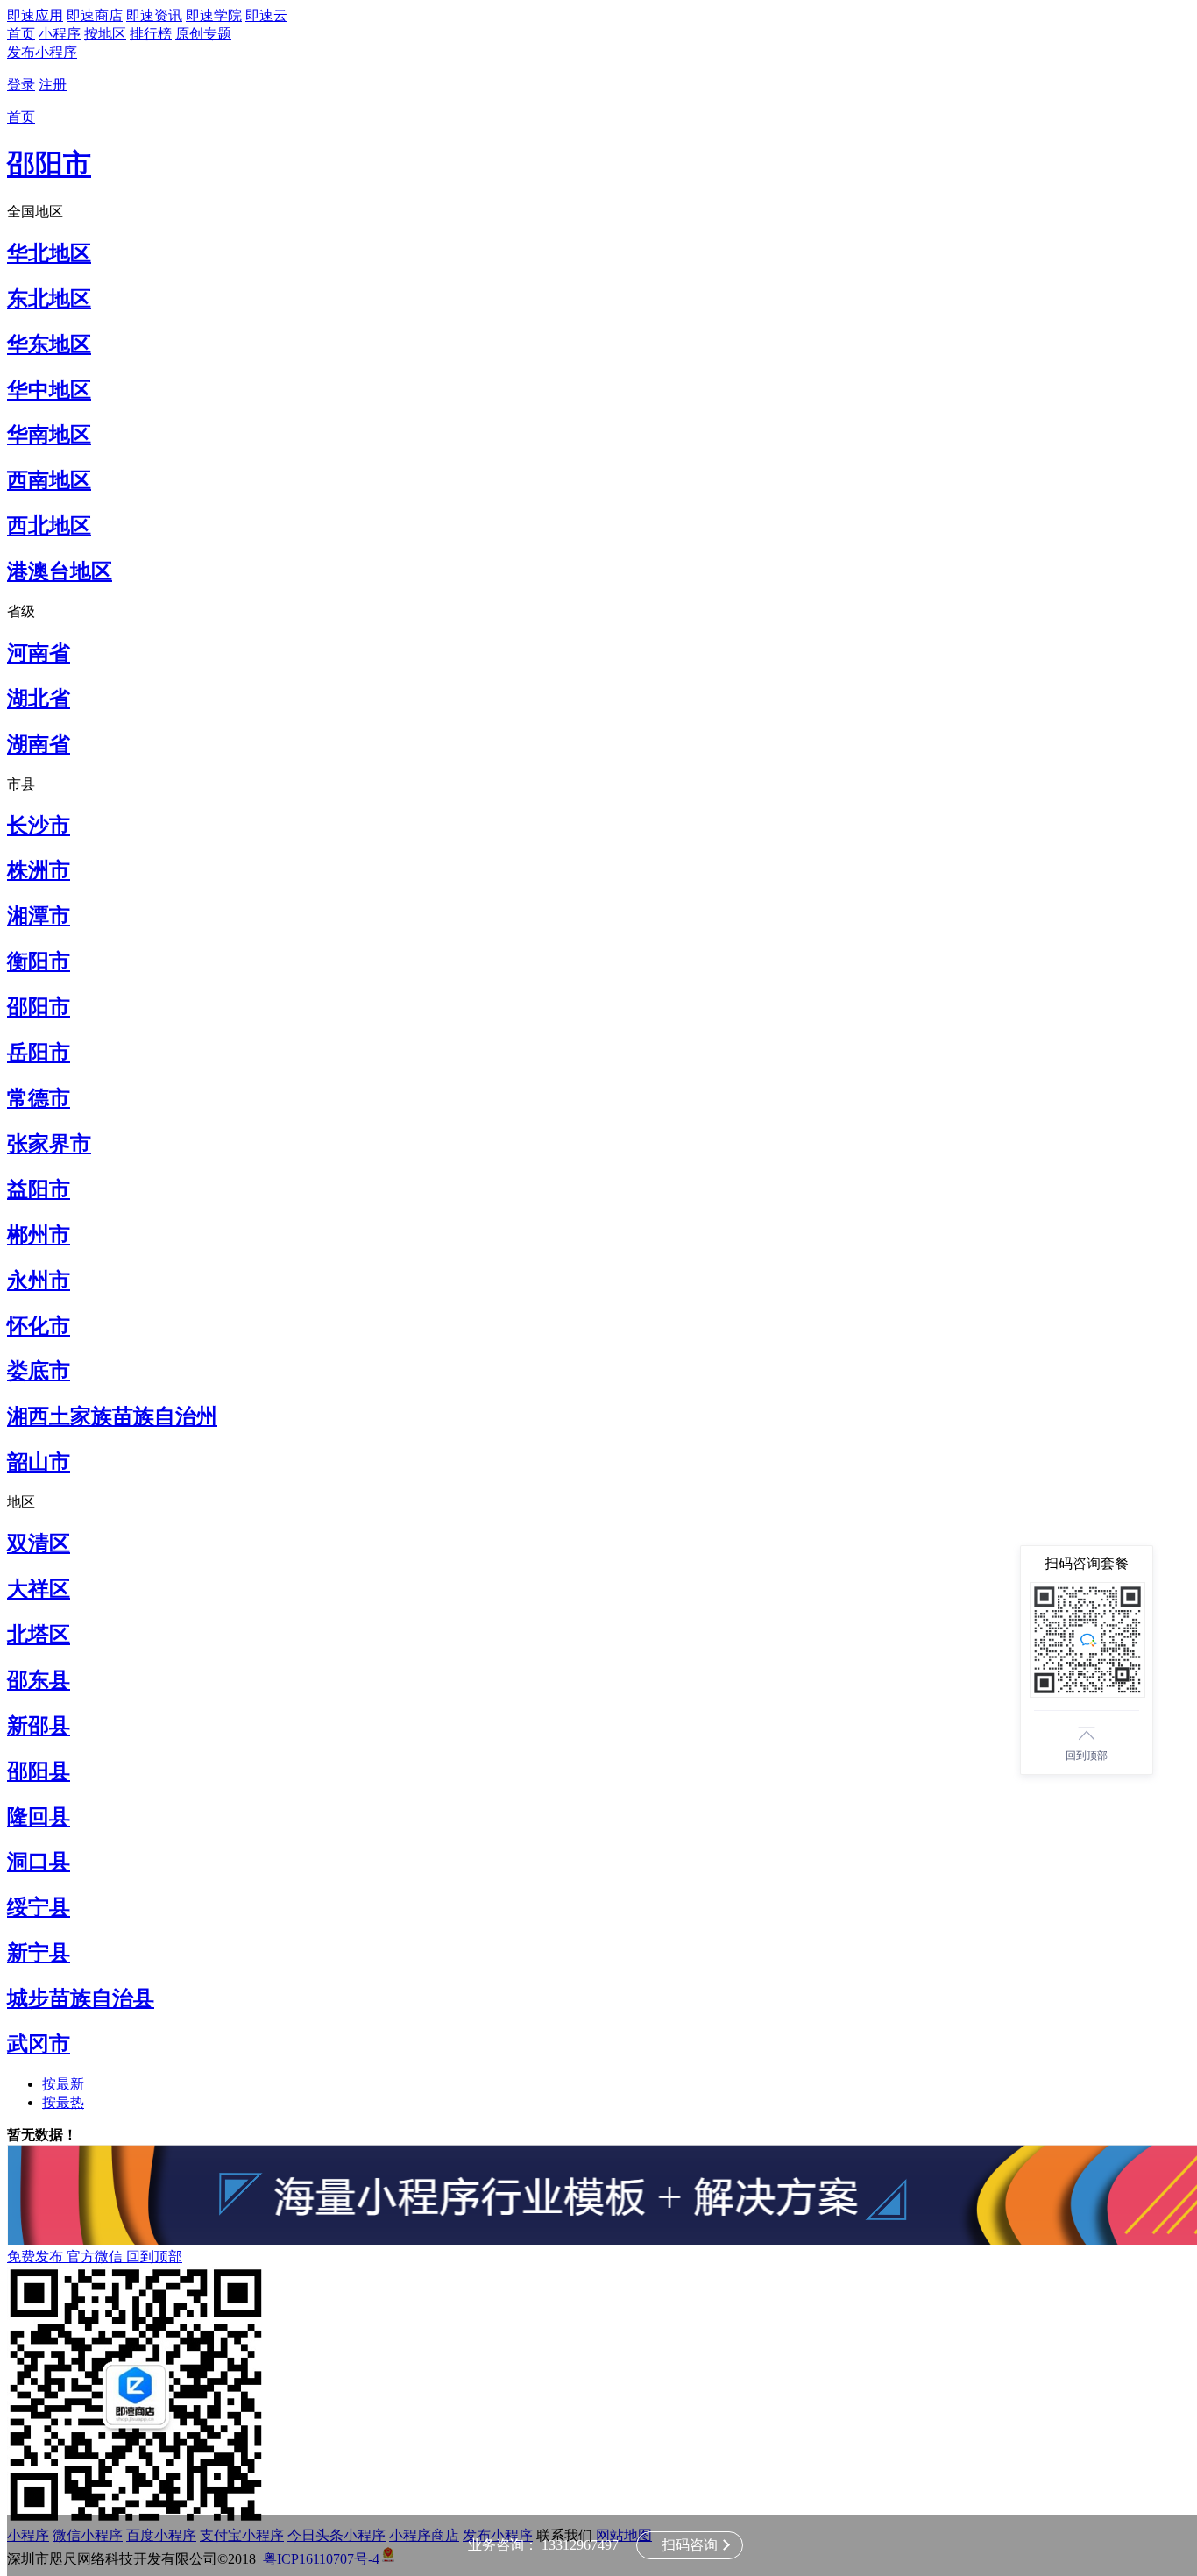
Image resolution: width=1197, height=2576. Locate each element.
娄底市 (39, 1371)
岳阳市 (39, 1053)
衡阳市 (39, 962)
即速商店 (95, 15)
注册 (53, 85)
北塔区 (39, 1635)
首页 (21, 34)
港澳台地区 (60, 571)
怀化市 (39, 1326)
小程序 (60, 34)
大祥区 (39, 1589)
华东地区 (49, 344)
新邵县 (39, 1726)
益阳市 (39, 1189)
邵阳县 (39, 1771)
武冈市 (39, 2044)
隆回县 (39, 1817)
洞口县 (39, 1862)
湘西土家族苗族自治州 (112, 1416)
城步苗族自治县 (81, 1998)
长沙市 (39, 826)
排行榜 (151, 34)
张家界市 (49, 1144)
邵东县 (39, 1680)
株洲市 (39, 870)
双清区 (39, 1543)
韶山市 (39, 1462)
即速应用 (35, 15)
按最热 (63, 2102)
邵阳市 (49, 164)
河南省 (39, 653)
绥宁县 (39, 1907)
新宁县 (39, 1953)
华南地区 (49, 435)
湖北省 (39, 699)
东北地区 (49, 299)
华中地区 (49, 390)
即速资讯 (154, 15)
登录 (21, 85)
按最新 (63, 2084)
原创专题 (203, 34)
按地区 (105, 34)
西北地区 (49, 526)
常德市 (39, 1098)
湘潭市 (39, 916)
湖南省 (39, 744)
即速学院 (214, 15)
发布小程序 (42, 52)
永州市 (39, 1281)
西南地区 (49, 480)
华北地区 (49, 253)
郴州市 (39, 1235)
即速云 (266, 15)
